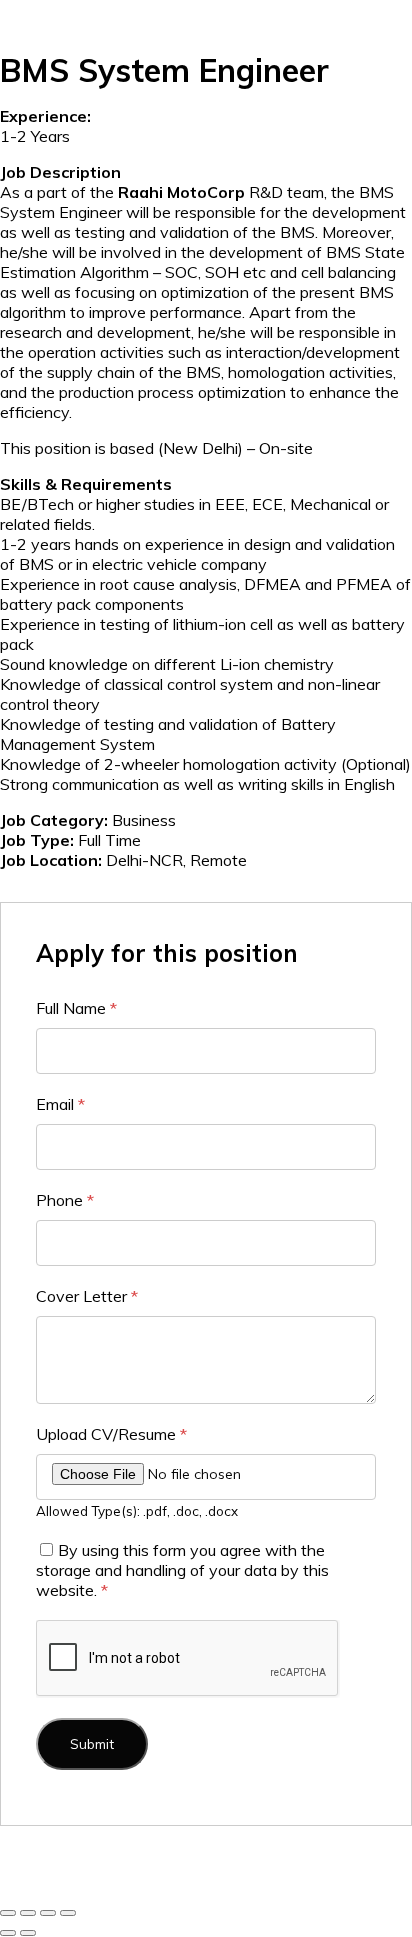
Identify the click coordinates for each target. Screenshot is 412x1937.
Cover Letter (87, 1296)
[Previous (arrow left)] (8, 1933)
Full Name (76, 1008)
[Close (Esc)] (68, 1913)
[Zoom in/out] (8, 1913)
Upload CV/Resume (111, 1434)
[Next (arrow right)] (28, 1933)
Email (60, 1104)
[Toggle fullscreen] (28, 1913)
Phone (65, 1200)
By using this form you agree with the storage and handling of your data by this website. (182, 1570)
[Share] (48, 1913)
